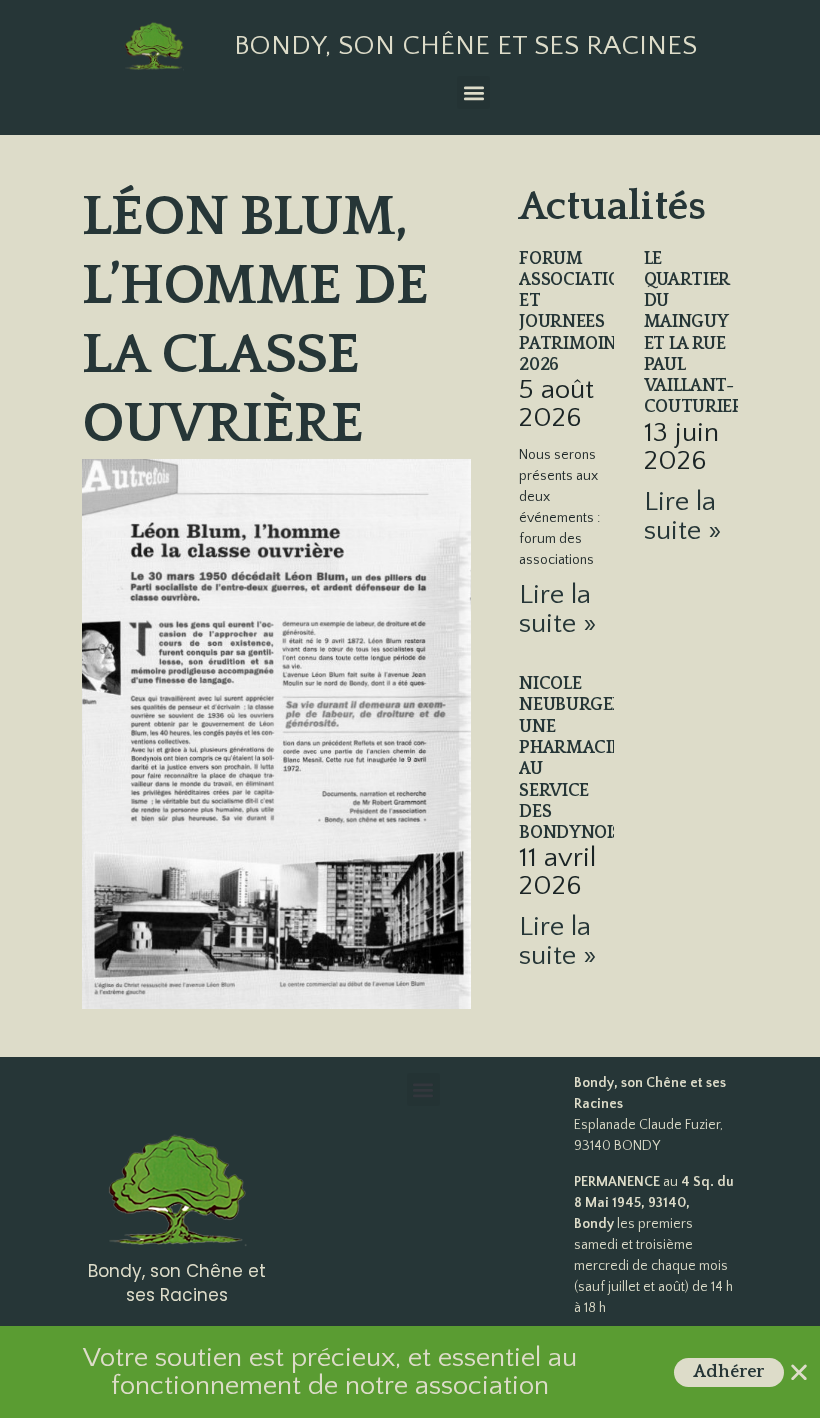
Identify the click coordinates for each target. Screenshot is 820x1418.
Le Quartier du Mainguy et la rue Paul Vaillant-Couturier (694, 333)
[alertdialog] (410, 1372)
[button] (473, 92)
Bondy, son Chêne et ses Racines (465, 45)
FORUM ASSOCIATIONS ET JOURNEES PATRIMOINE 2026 (581, 312)
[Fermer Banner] (799, 1372)
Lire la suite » (558, 609)
